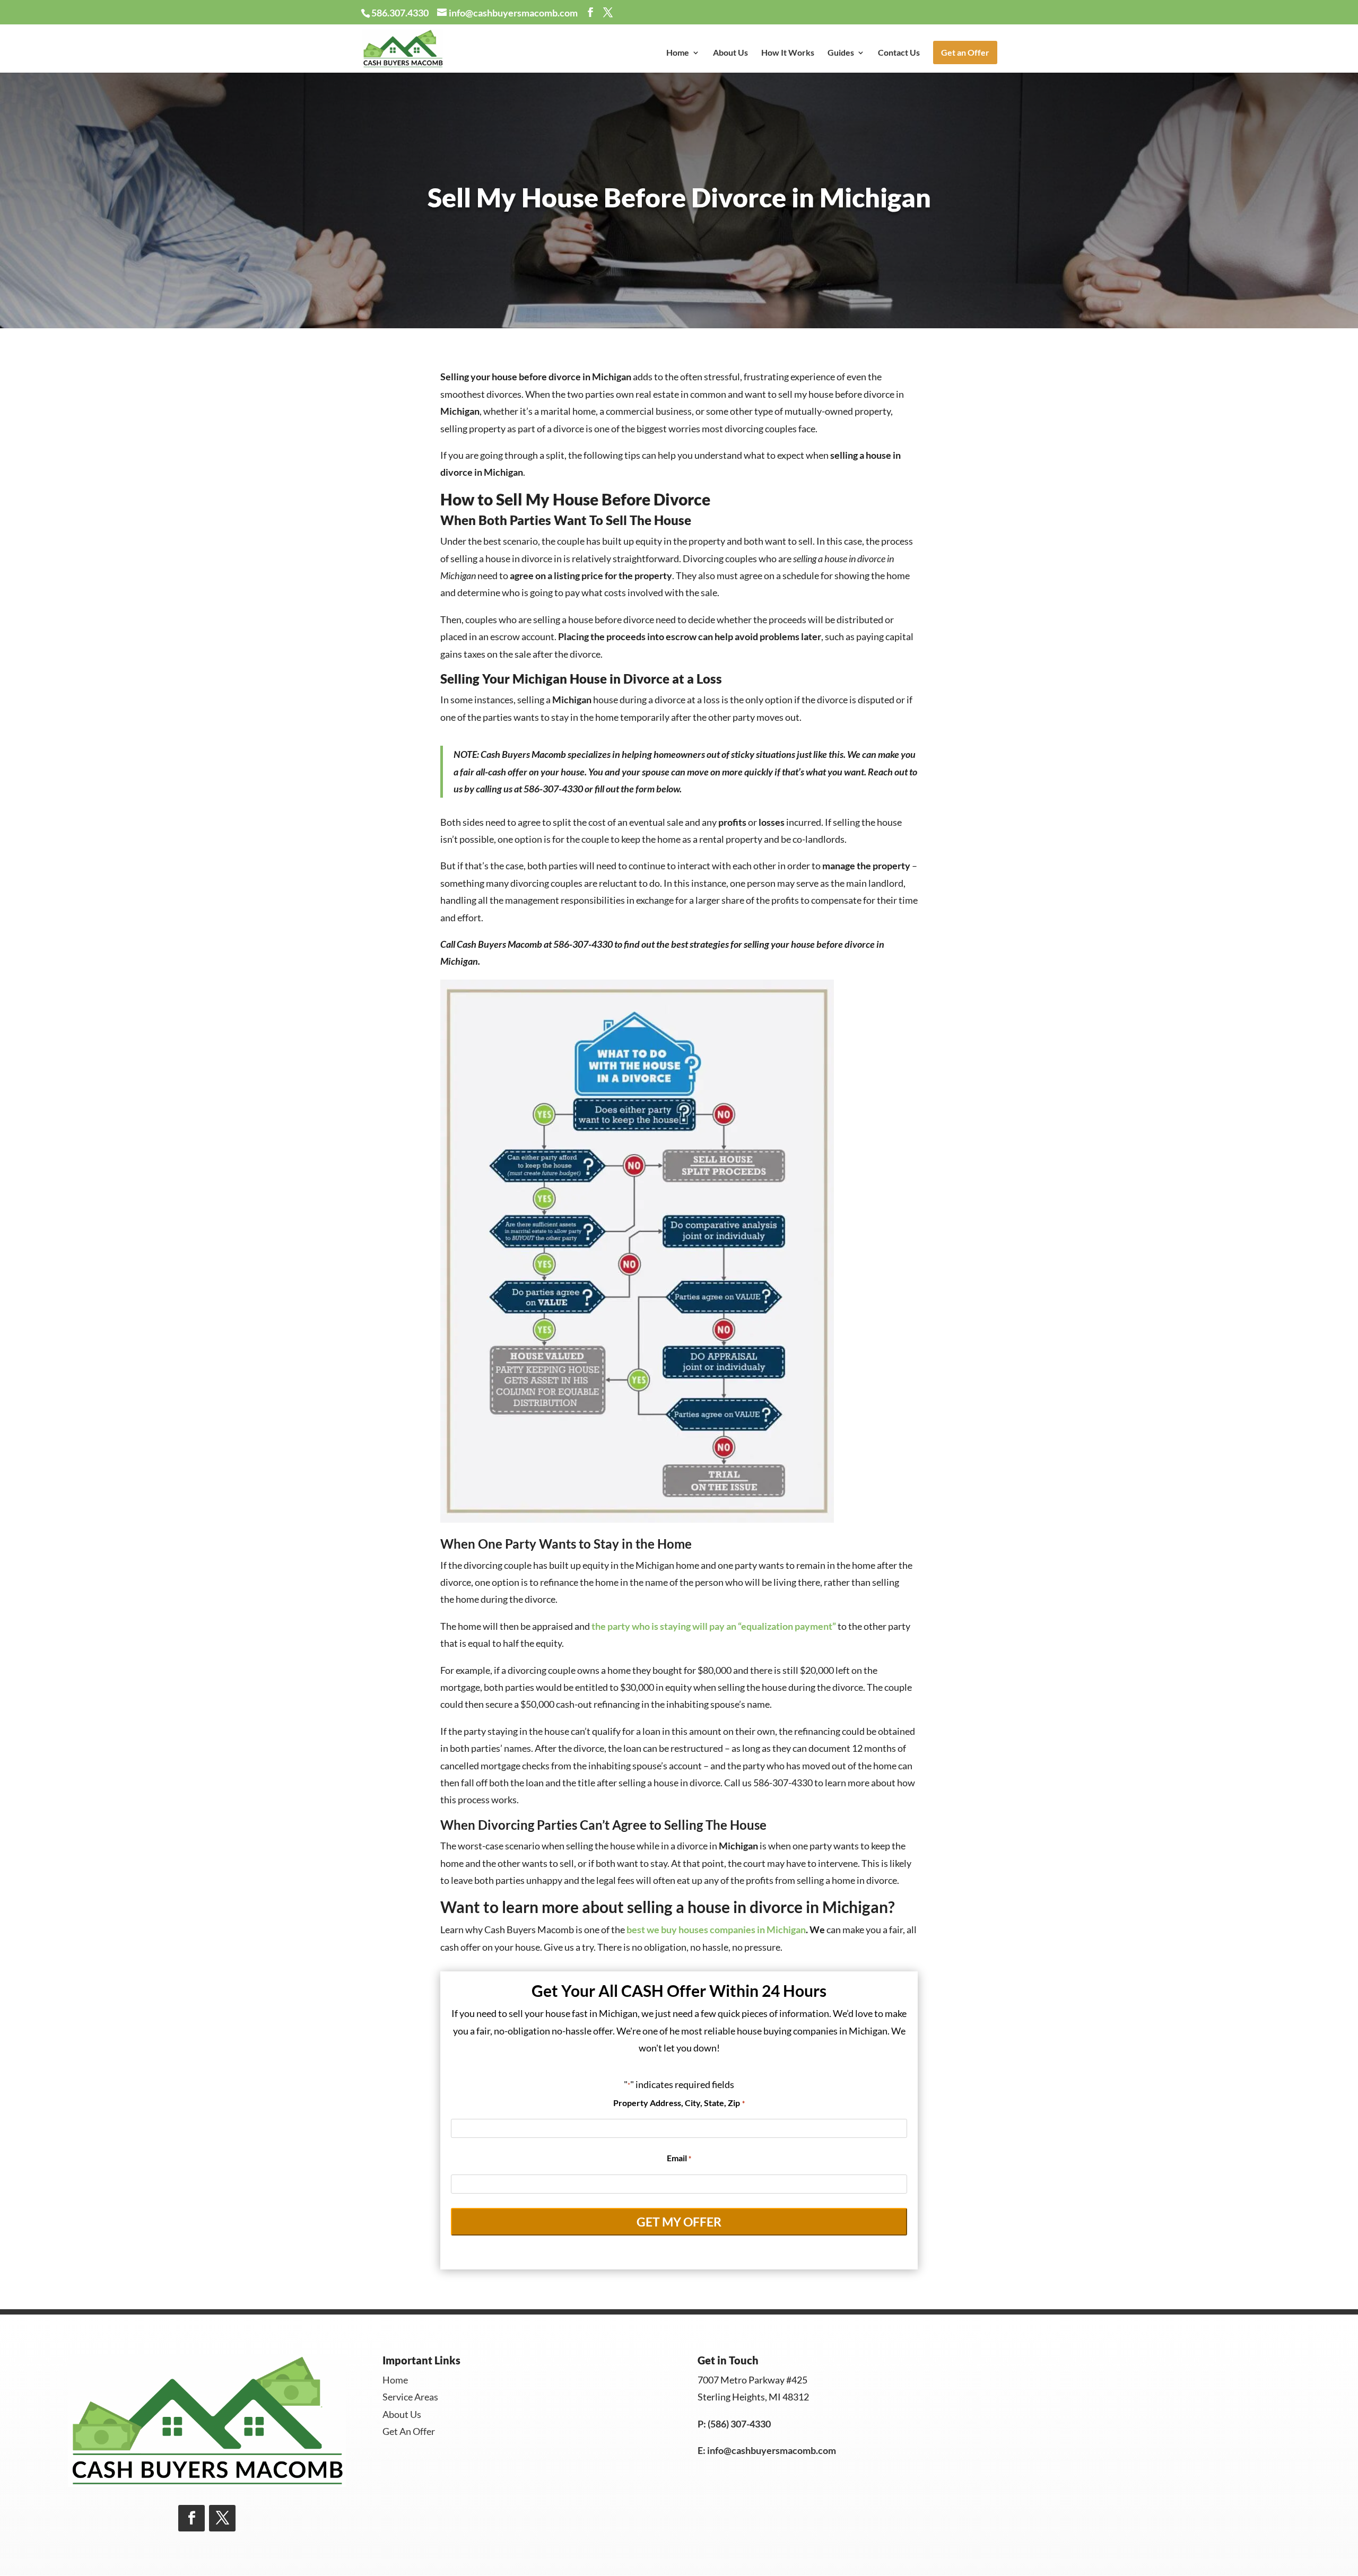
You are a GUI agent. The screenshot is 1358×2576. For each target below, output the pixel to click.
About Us (730, 53)
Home (678, 53)
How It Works (788, 53)
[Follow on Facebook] (191, 2518)
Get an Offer (965, 52)
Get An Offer (409, 2431)
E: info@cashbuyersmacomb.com (767, 2450)
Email (679, 2158)
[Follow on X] (222, 2518)
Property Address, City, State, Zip (679, 2103)
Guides (841, 53)
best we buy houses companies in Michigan (716, 1929)
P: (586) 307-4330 (734, 2424)
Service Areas (410, 2397)
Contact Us (899, 53)
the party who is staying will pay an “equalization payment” (715, 1626)
